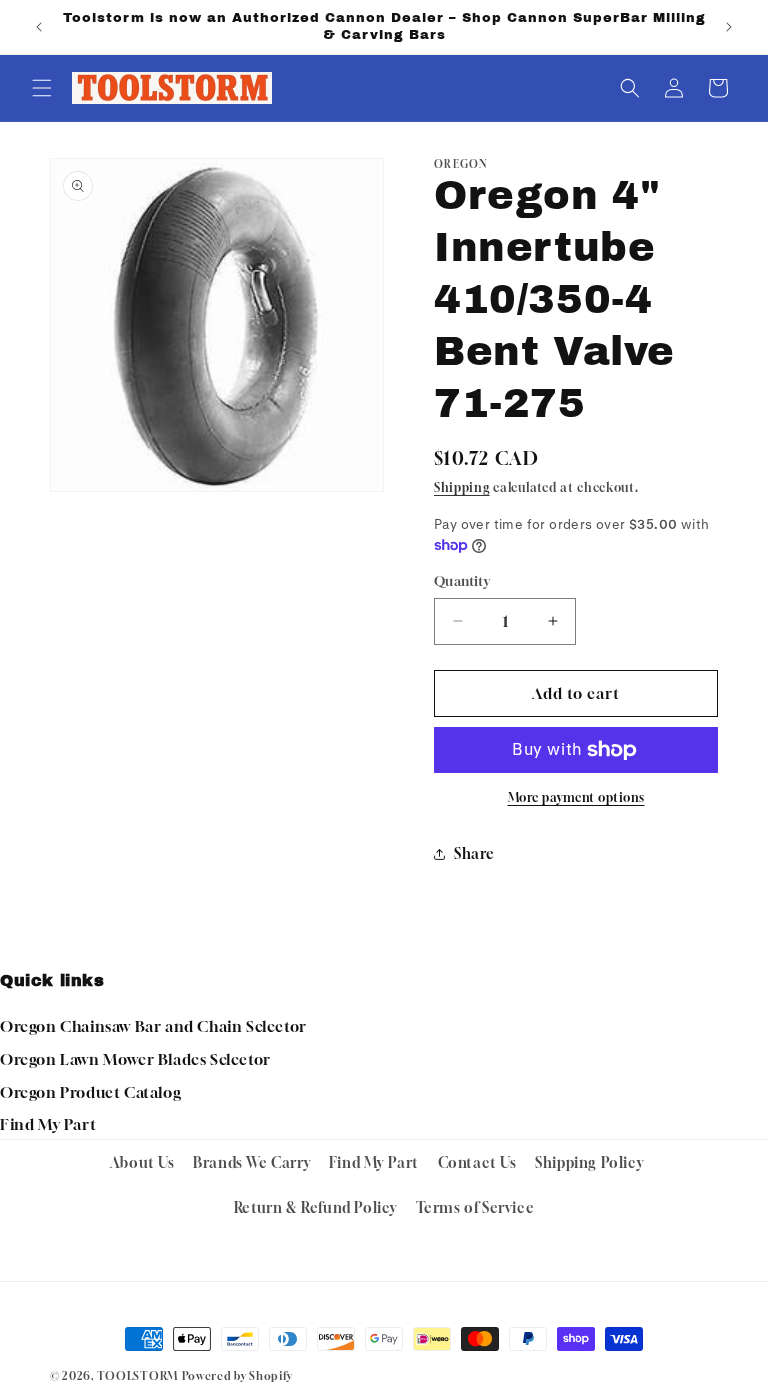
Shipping (462, 487)
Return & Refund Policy (315, 1207)
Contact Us (477, 1162)
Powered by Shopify (237, 1375)
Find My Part (48, 1124)
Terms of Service (475, 1207)
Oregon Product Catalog (90, 1092)
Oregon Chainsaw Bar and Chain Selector (153, 1026)
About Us (142, 1162)
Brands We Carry (251, 1162)
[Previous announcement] (39, 27)
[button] (42, 88)
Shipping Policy (589, 1162)
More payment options (576, 797)
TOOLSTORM (137, 1375)
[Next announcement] (729, 27)
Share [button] (474, 853)
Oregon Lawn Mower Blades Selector (135, 1059)
